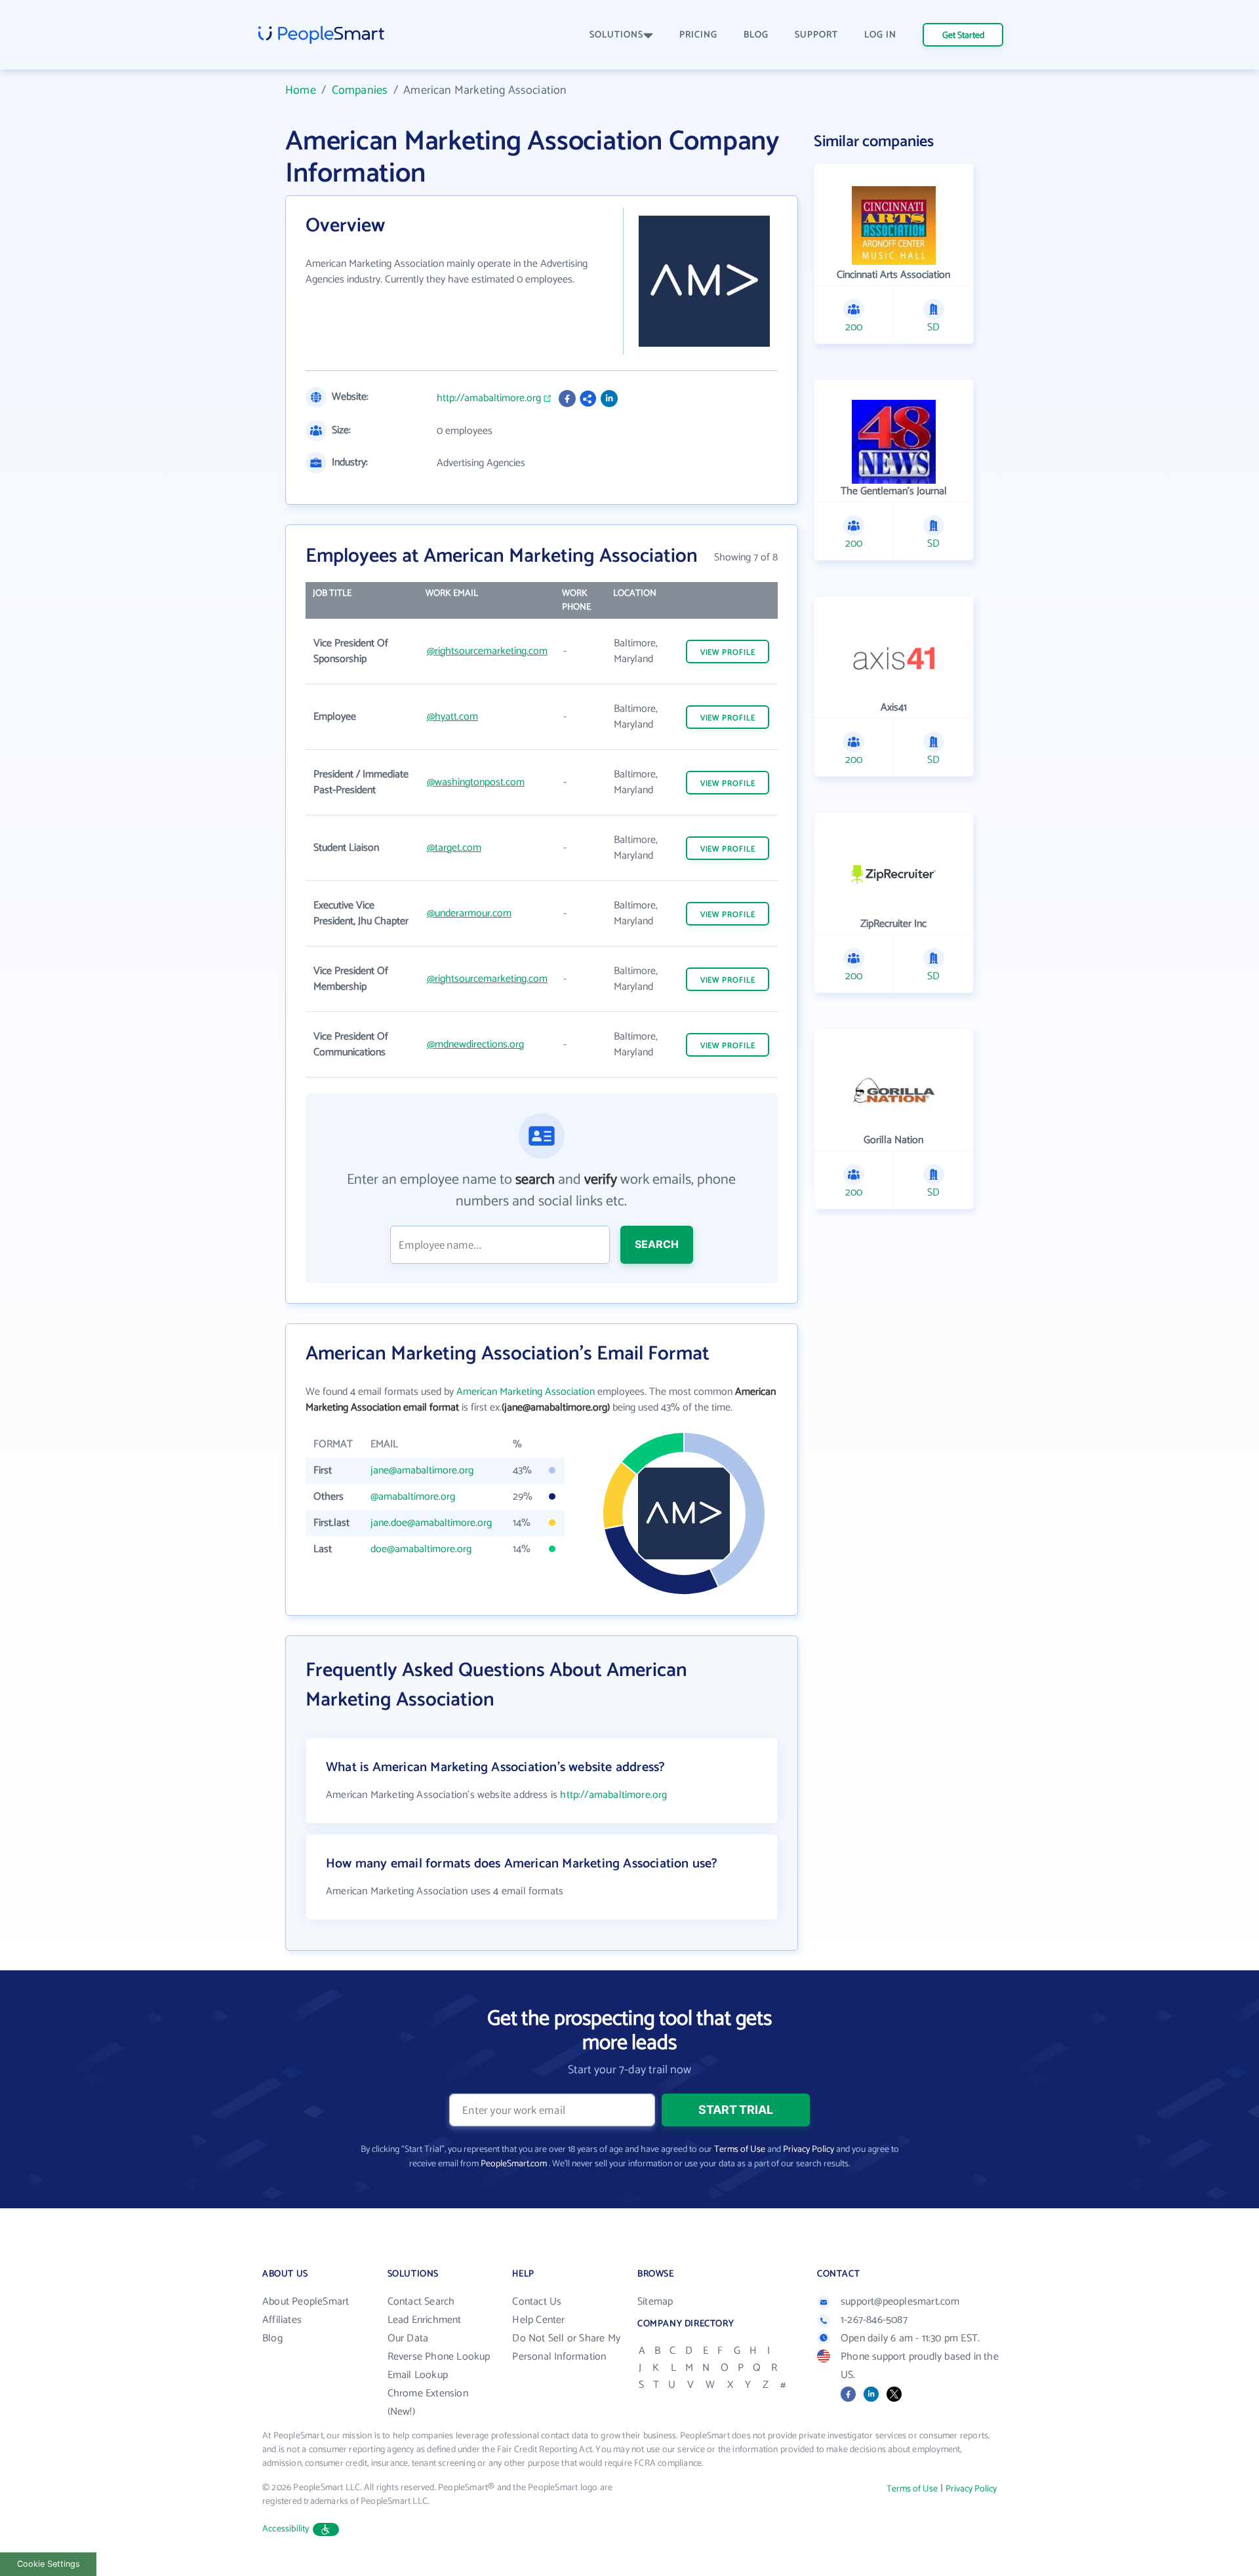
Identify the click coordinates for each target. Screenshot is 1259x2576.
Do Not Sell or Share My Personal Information (566, 2348)
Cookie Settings (49, 2564)
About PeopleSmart (306, 2302)
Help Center (538, 2320)
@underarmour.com (469, 913)
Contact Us (537, 2302)
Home (301, 90)
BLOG (756, 35)
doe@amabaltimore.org (421, 1549)
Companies (360, 90)
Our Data (408, 2338)
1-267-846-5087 (874, 2320)
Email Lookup (418, 2375)
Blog (272, 2338)
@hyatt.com (452, 717)
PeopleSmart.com (514, 2164)
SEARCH (657, 1244)
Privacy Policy (809, 2150)
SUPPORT (816, 35)
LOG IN (880, 35)
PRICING (698, 35)
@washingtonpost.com (476, 782)
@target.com (454, 848)
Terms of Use (740, 2150)
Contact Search (421, 2302)
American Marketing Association (526, 1392)
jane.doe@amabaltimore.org (431, 1523)
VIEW (728, 653)
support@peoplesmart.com (900, 2302)
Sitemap (655, 2302)
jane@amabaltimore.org (422, 1471)
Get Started (963, 36)
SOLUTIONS (616, 35)
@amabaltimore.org (413, 1497)
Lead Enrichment (425, 2320)
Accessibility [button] (286, 2529)
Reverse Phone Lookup (439, 2357)
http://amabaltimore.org (489, 399)
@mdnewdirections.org (475, 1044)
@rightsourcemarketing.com (487, 651)
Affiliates (282, 2320)
